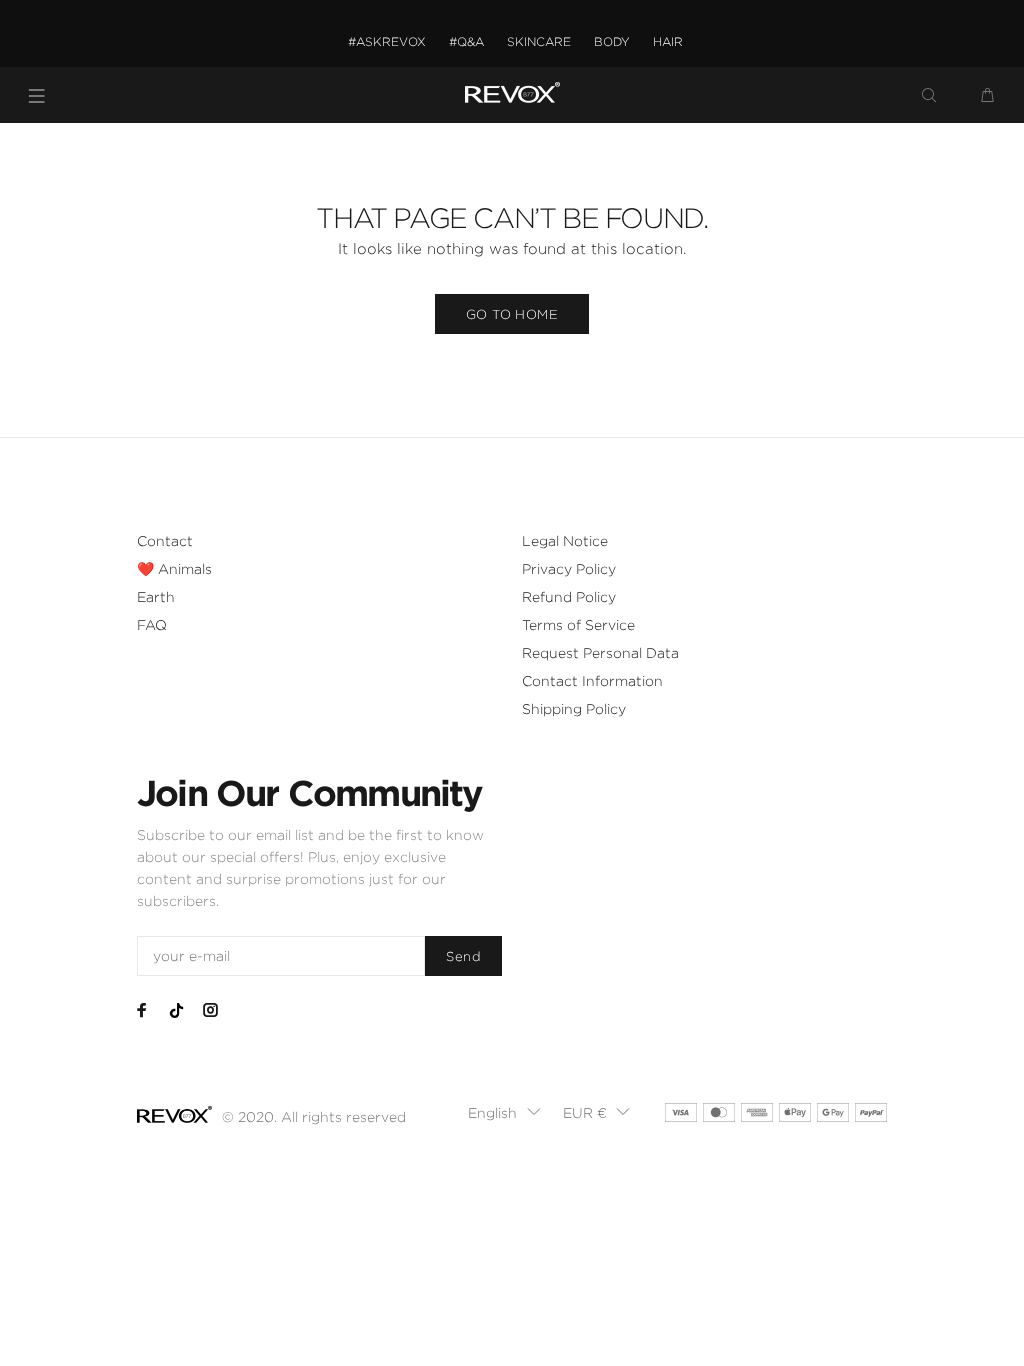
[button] (505, 1113)
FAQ (152, 625)
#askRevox (387, 41)
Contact (165, 541)
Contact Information (592, 681)
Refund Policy (569, 597)
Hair (668, 41)
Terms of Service (578, 625)
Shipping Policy (574, 709)
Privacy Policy (569, 569)
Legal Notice (565, 541)
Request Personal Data (600, 653)
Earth (156, 597)
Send (463, 956)
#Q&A (466, 41)
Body (612, 41)
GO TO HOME (512, 314)
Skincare (539, 41)
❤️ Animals (174, 569)
